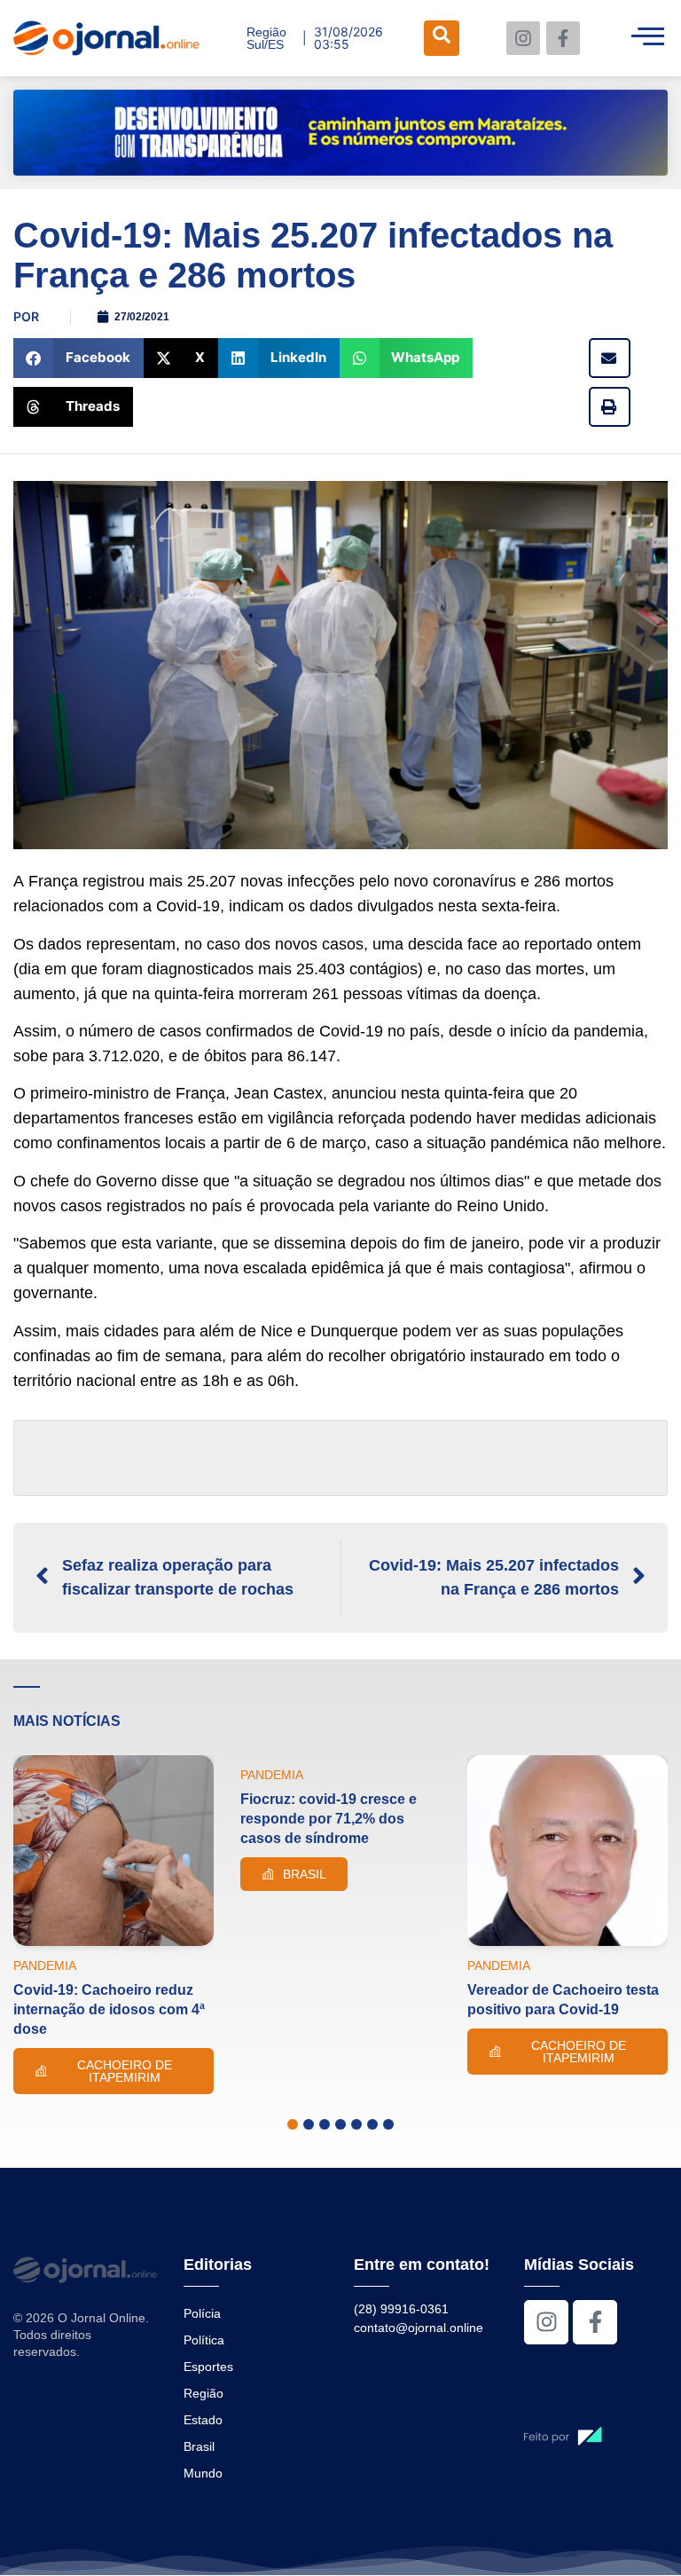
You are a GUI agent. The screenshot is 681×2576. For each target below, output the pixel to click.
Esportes (208, 2367)
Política (204, 2340)
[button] (78, 358)
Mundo (203, 2473)
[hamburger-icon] (648, 38)
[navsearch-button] (442, 38)
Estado (203, 2420)
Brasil (199, 2446)
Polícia (202, 2313)
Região (204, 2393)
